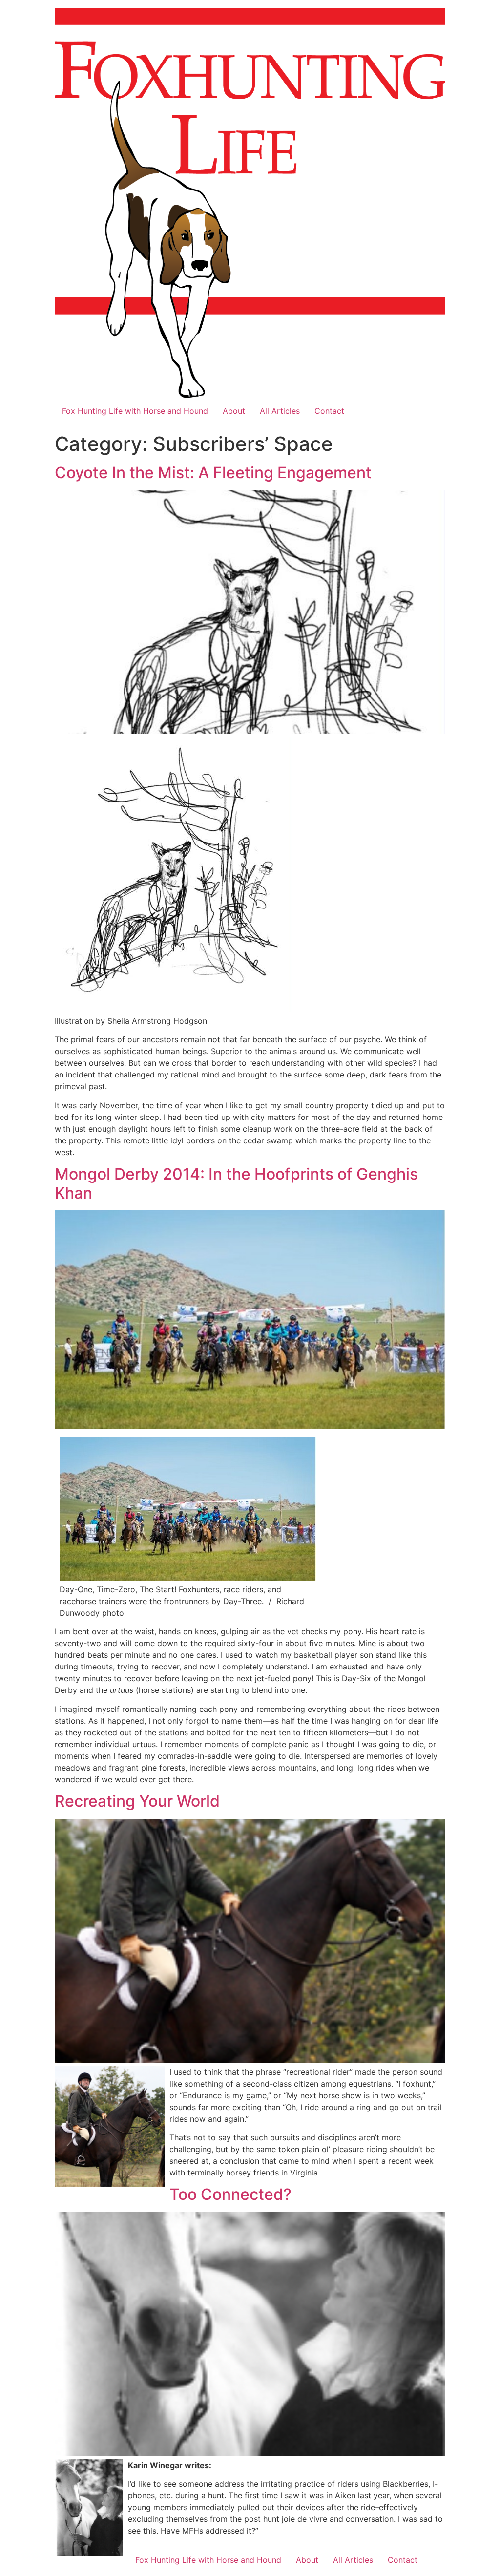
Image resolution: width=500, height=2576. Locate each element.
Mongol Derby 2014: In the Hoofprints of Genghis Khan (236, 1183)
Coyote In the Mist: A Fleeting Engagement (213, 473)
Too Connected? (230, 2194)
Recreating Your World (137, 1801)
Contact (329, 411)
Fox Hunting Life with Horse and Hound (135, 411)
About (234, 411)
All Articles (280, 411)
